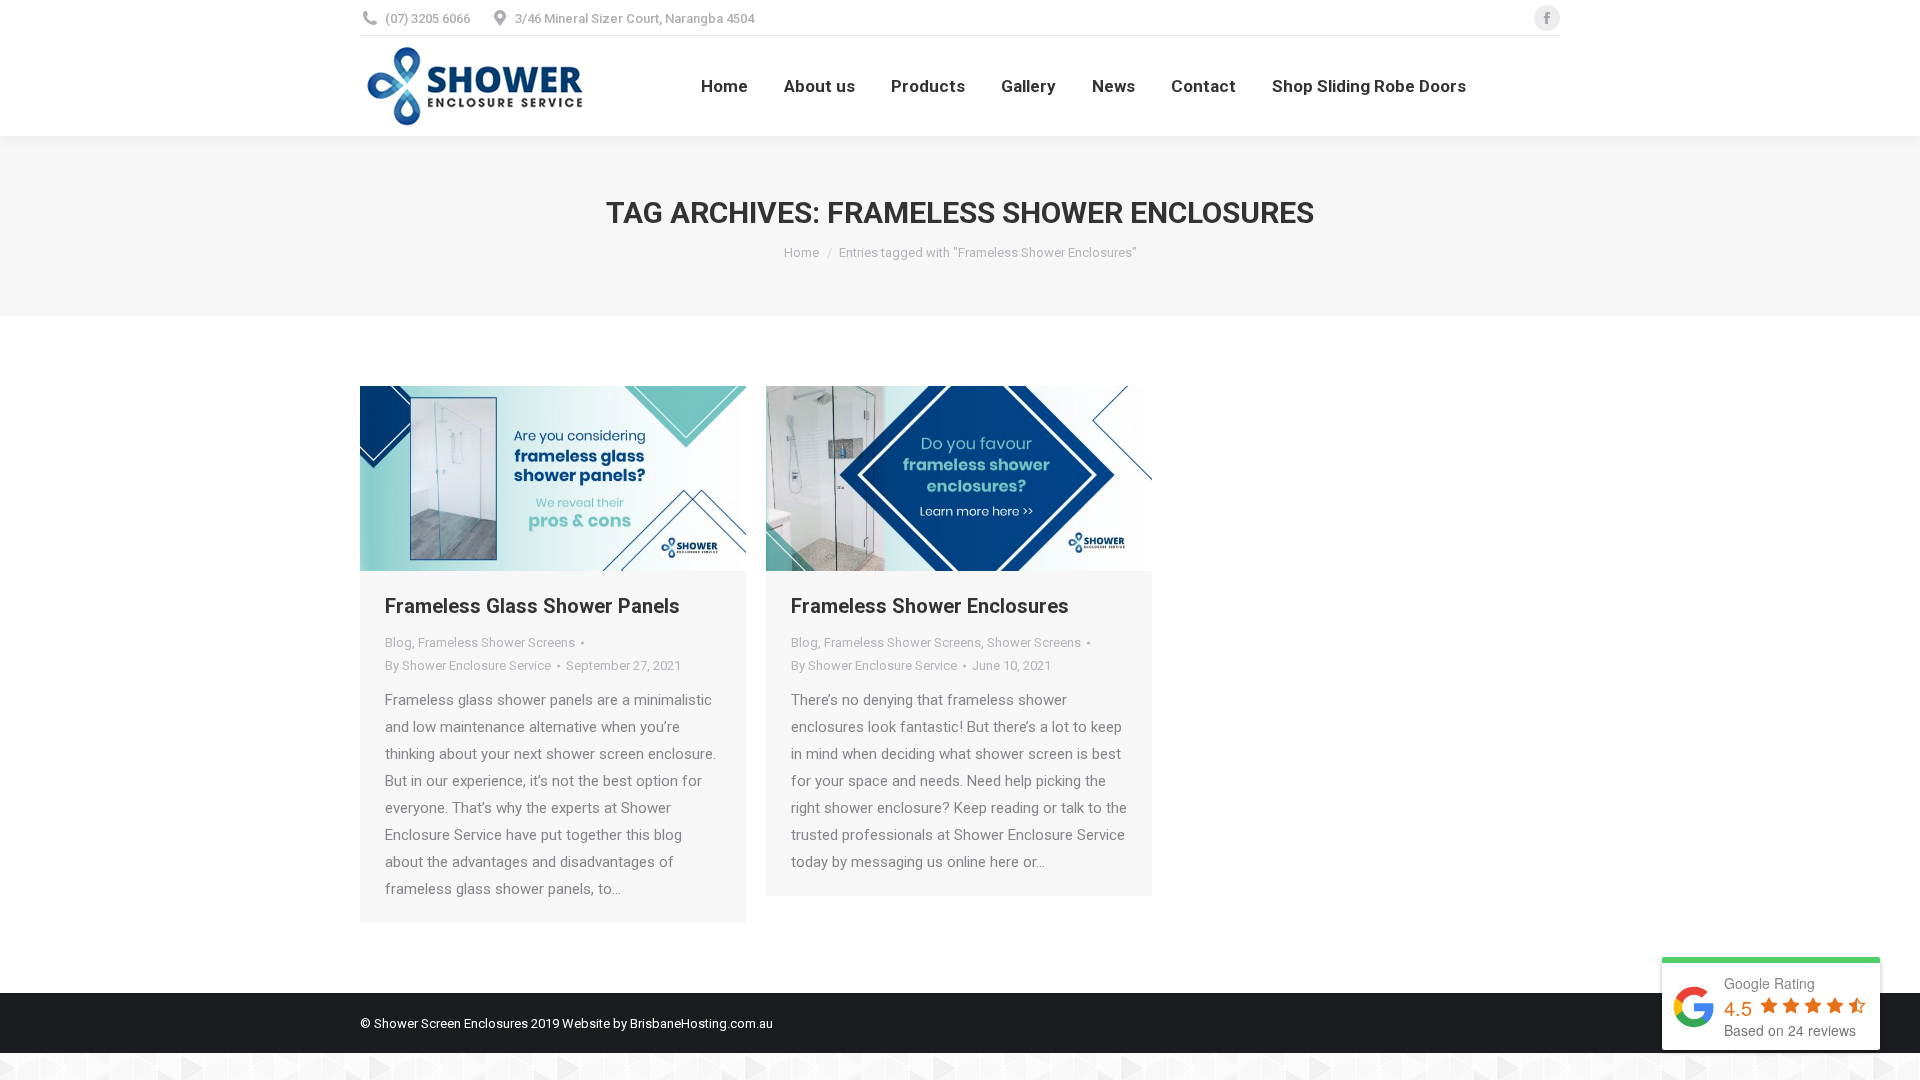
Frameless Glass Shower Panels (532, 606)
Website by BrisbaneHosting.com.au (667, 1023)
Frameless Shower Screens (496, 642)
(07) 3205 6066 (427, 18)
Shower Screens (1034, 642)
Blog (398, 642)
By (468, 665)
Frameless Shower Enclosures (930, 606)
